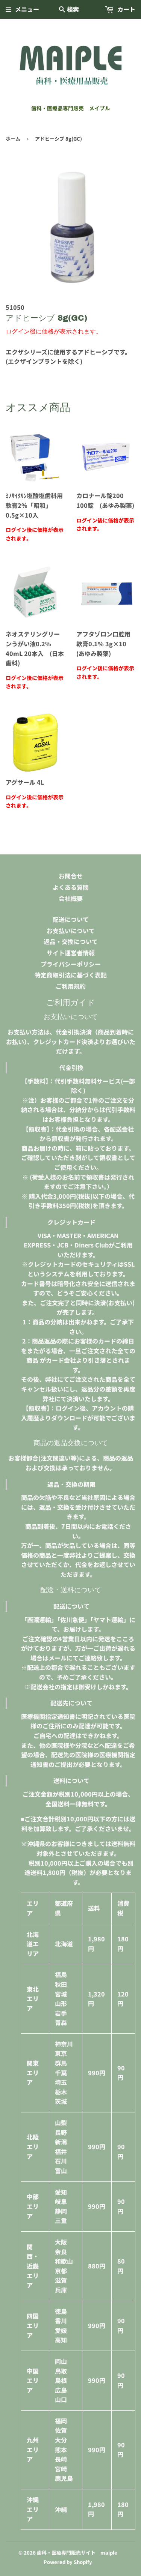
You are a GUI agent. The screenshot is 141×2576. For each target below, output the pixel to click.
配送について (71, 919)
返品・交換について (71, 941)
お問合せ (71, 876)
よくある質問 (71, 887)
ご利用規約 (71, 986)
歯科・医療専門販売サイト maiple (77, 2553)
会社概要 (71, 898)
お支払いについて (71, 931)
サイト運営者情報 (71, 953)
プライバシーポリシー (71, 964)
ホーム (13, 139)
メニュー (27, 9)
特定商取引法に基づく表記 (71, 975)
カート (126, 9)
